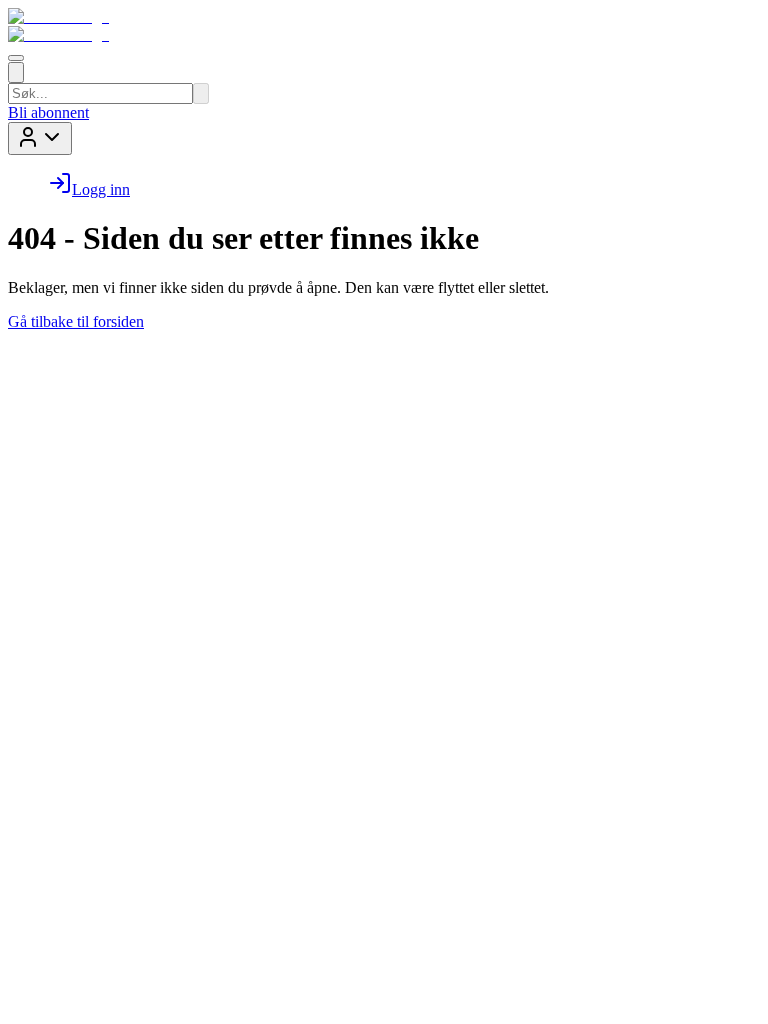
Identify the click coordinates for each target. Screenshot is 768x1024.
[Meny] (16, 58)
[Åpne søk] (16, 72)
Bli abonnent (48, 112)
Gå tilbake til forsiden (76, 321)
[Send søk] (201, 93)
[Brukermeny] (40, 138)
